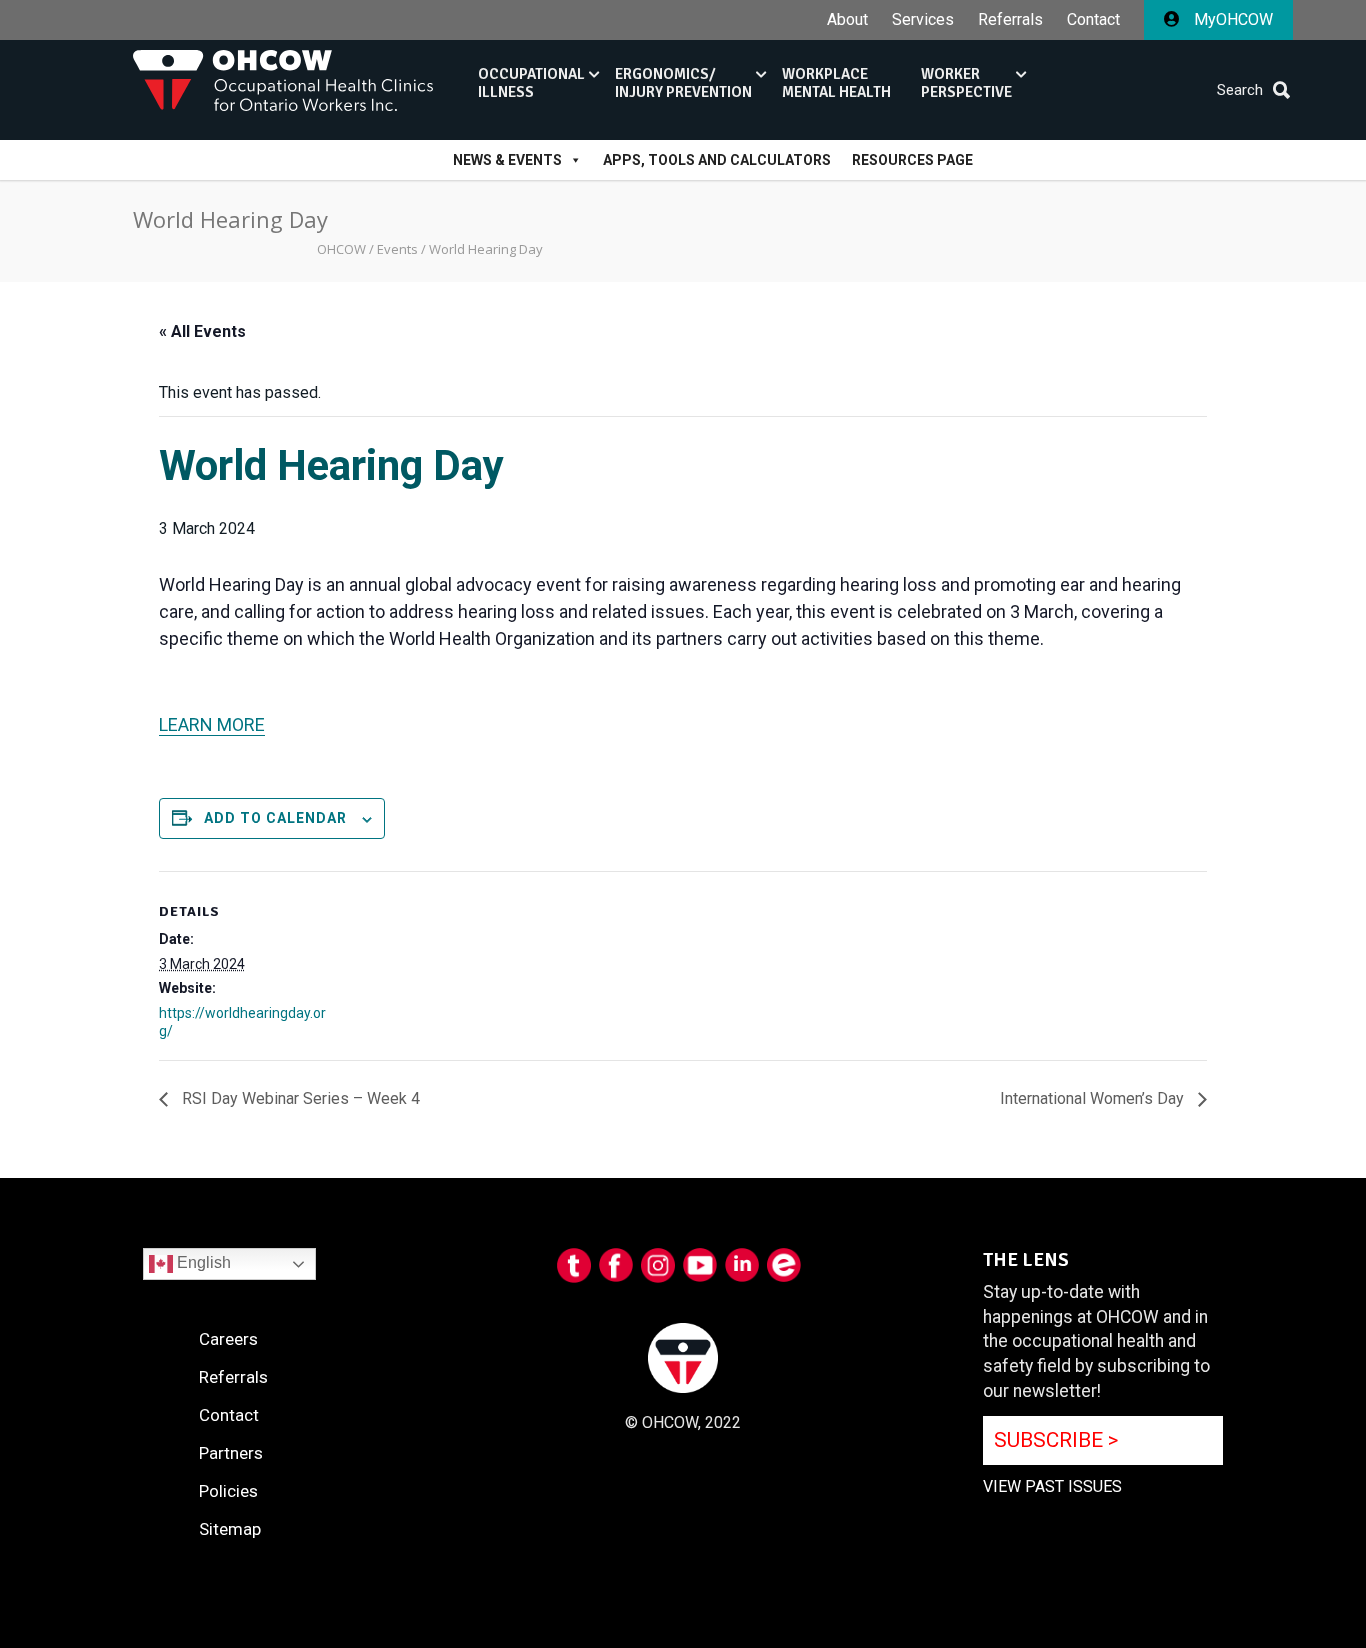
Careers (228, 1339)
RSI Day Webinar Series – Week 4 (299, 1098)
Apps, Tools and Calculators (717, 160)
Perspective (966, 83)
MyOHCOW (1231, 19)
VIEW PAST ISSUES (1052, 1486)
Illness (531, 83)
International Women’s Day (1094, 1098)
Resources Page (912, 160)
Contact (1093, 20)
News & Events (507, 160)
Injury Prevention (683, 83)
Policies (228, 1491)
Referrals (1010, 20)
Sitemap (230, 1529)
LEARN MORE (212, 724)
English (202, 1262)
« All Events (202, 331)
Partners (231, 1453)
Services (923, 20)
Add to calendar (275, 818)
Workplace (836, 83)
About (847, 20)
